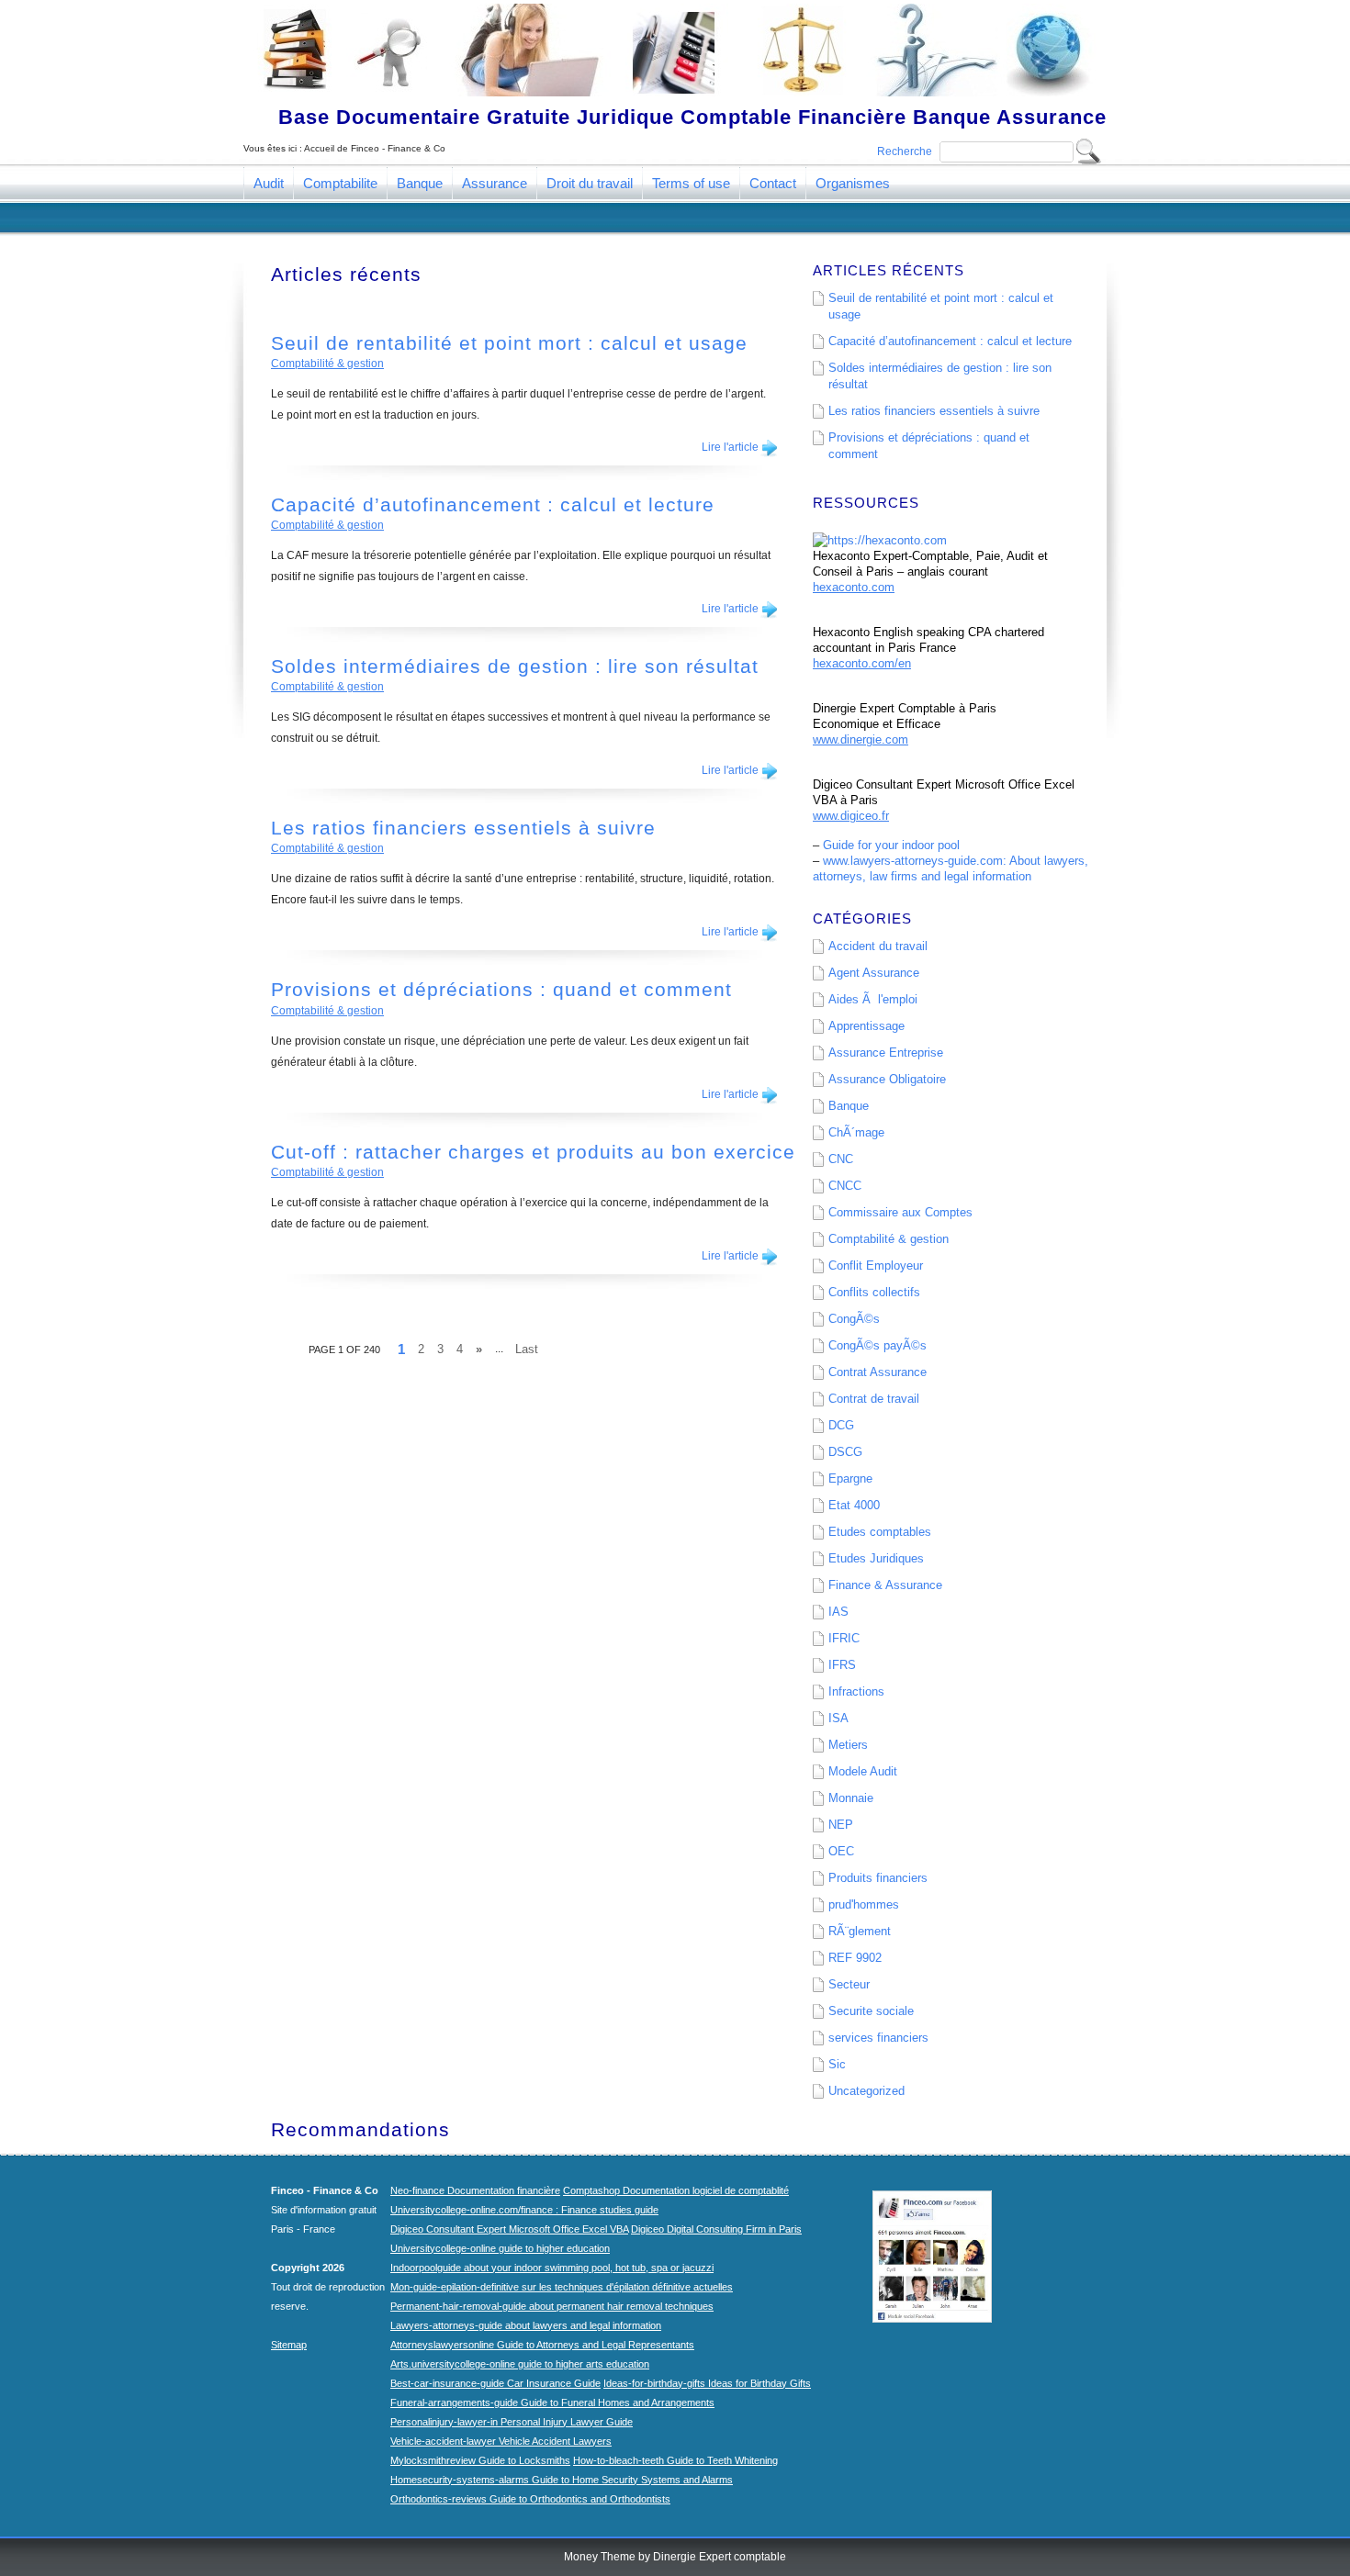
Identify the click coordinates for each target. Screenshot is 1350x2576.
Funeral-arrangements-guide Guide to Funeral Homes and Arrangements (552, 2402)
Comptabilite (340, 183)
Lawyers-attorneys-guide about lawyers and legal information (526, 2325)
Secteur (849, 1984)
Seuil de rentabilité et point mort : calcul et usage (509, 343)
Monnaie (851, 1798)
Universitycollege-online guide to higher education (500, 2248)
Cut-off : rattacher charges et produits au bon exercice (533, 1152)
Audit (269, 183)
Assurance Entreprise (886, 1053)
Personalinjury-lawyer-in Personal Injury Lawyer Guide (512, 2422)
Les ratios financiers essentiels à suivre (463, 828)
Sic (837, 2064)
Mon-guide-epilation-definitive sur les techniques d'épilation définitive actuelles (562, 2287)
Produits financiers (878, 1878)
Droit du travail (590, 183)
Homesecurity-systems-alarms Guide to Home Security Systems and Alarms (562, 2480)
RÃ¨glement (860, 1931)
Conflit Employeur (876, 1266)
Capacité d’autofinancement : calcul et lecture (493, 504)
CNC (841, 1159)
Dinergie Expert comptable (720, 2557)
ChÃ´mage (856, 1132)
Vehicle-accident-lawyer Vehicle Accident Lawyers (501, 2441)
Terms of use (691, 183)
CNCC (845, 1186)
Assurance (495, 183)
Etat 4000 (854, 1505)
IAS (838, 1612)
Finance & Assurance (885, 1585)
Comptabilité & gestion (327, 364)
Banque (420, 183)
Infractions (856, 1691)
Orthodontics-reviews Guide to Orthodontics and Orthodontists (530, 2499)
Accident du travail (878, 946)
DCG (841, 1425)
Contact (773, 183)
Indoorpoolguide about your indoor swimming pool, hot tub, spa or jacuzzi (552, 2268)
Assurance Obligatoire (887, 1079)
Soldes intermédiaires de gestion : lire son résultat (515, 666)
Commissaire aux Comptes (900, 1212)
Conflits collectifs (874, 1292)
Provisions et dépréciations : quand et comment (501, 989)
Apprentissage (866, 1026)
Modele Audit (863, 1771)
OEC (841, 1851)
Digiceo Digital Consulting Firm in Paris (716, 2229)
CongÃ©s (854, 1319)
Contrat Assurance (877, 1372)
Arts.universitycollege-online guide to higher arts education (520, 2364)
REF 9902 (855, 1958)
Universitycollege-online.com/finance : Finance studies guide (524, 2210)
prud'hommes (864, 1904)
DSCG (845, 1452)
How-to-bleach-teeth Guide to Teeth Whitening (675, 2460)
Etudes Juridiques (876, 1558)
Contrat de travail (874, 1399)
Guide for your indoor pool (891, 845)
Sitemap (289, 2345)
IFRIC (844, 1638)
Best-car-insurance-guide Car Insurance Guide (495, 2383)
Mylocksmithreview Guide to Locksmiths (480, 2460)
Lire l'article (730, 447)
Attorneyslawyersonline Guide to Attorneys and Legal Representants (542, 2345)
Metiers (848, 1745)
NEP (841, 1825)
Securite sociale (871, 2011)
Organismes (853, 183)
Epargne (850, 1478)
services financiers (878, 2038)
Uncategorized (866, 2091)
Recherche (905, 151)
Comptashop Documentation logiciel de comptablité (676, 2190)
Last (527, 1349)
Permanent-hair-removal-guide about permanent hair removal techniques (552, 2306)
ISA (838, 1718)
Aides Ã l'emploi (873, 999)
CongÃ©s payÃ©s (877, 1345)
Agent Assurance (874, 973)
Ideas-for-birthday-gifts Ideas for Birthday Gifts (707, 2383)
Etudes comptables (880, 1532)
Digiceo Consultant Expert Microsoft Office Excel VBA (509, 2229)
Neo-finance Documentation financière (475, 2190)
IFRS (842, 1665)
